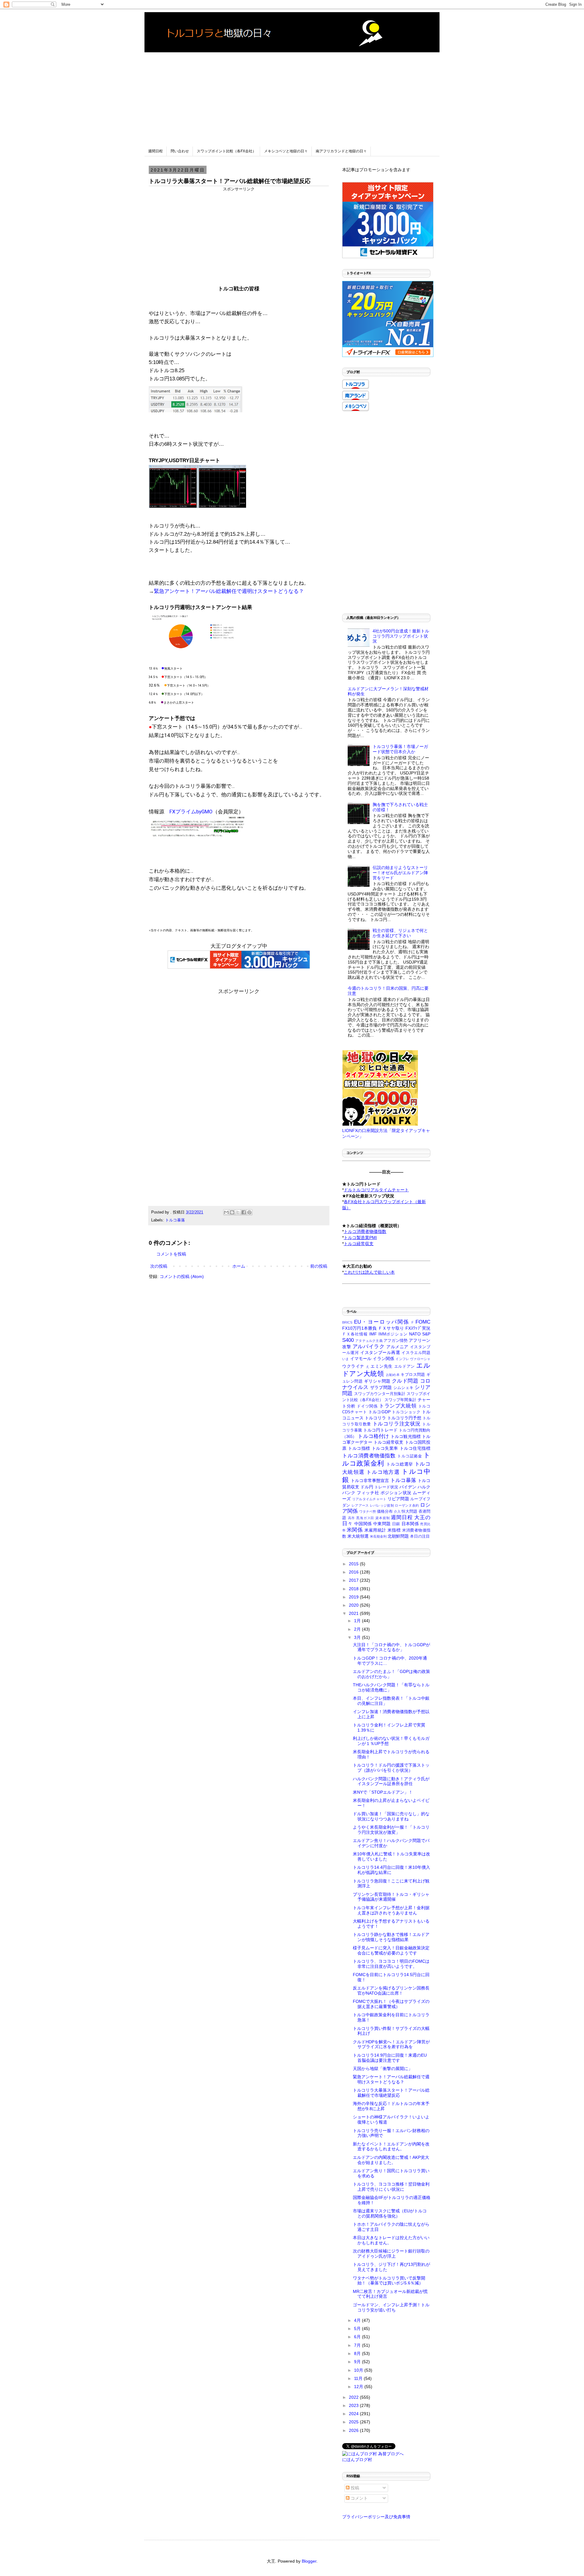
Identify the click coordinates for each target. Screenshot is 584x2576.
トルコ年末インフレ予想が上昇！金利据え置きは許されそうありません (391, 1910)
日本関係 (410, 1524)
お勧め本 (393, 1375)
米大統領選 (358, 1536)
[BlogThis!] (232, 1212)
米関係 (355, 1530)
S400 (348, 1340)
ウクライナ (353, 1366)
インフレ (402, 1359)
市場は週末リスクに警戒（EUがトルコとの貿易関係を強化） (390, 2213)
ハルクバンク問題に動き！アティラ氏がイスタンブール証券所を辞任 (391, 1781)
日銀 (396, 1524)
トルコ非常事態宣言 (370, 1480)
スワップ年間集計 (400, 1400)
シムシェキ (403, 1388)
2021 (354, 1613)
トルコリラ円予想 (404, 1418)
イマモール (361, 1359)
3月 (358, 1637)
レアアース (360, 1505)
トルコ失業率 (385, 1448)
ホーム (239, 1266)
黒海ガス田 (365, 1518)
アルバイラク (369, 1347)
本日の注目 (420, 1536)
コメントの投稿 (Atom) (182, 1276)
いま (346, 1359)
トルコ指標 (359, 1448)
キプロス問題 (413, 1375)
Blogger (309, 2561)
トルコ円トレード (380, 1430)
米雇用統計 (375, 1530)
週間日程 (155, 151)
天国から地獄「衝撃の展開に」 (383, 2069)
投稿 (354, 2488)
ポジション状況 (396, 1493)
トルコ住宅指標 (415, 1448)
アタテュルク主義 (369, 1341)
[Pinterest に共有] (249, 1212)
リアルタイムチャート (369, 1499)
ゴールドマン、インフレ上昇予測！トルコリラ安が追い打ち (391, 2307)
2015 (354, 1564)
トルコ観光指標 (406, 1436)
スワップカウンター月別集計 (380, 1394)
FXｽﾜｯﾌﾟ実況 (418, 1328)
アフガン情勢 (396, 1341)
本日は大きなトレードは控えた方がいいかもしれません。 (391, 2240)
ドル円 (367, 1487)
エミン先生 (382, 1366)
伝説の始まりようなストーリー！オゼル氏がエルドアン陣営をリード (400, 873)
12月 (359, 2387)
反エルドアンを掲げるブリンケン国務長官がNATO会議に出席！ (391, 1991)
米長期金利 (378, 1536)
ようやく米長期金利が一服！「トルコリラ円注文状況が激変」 (391, 1830)
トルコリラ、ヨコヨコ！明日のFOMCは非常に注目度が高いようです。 (391, 1964)
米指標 (394, 1530)
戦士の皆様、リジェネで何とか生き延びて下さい (400, 933)
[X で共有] (238, 1212)
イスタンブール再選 (380, 1352)
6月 (358, 2337)
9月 (358, 2362)
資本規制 (382, 1518)
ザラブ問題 (381, 1387)
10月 (359, 2370)
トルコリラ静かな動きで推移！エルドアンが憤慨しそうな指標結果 (391, 1937)
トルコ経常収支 (389, 1442)
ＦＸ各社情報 (355, 1334)
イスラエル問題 (416, 1353)
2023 (354, 2405)
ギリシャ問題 (377, 1381)
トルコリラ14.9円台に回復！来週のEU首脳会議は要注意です (390, 2058)
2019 (354, 1597)
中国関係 (363, 1524)
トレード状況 (386, 1487)
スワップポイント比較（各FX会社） (226, 151)
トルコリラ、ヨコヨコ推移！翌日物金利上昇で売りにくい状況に (391, 2187)
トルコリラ (375, 1418)
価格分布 (385, 1511)
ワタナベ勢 (368, 1511)
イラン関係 (383, 1359)
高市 (352, 1518)
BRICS (347, 1322)
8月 (358, 2353)
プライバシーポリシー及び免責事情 (376, 2517)
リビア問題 (398, 1499)
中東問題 (382, 1524)
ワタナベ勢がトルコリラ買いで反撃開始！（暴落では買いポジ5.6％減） (389, 2281)
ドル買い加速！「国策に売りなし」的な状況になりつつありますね (391, 1816)
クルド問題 (405, 1381)
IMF (373, 1334)
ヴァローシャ (420, 1359)
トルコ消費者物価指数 (369, 1456)
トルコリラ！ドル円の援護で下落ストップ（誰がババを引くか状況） (391, 1768)
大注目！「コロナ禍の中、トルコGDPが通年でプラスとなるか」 (391, 1647)
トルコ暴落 (175, 1220)
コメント (359, 2498)
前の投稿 (319, 1266)
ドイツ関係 (367, 1406)
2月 (358, 1629)
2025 (354, 2422)
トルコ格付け (373, 1436)
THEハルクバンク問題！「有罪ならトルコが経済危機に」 (391, 1687)
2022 (354, 2397)
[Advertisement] (292, 95)
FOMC (423, 1322)
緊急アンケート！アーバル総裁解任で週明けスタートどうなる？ (229, 591)
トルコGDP (379, 1412)
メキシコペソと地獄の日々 (286, 151)
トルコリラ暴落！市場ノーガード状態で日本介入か (400, 749)
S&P (426, 1334)
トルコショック (406, 1412)
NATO (415, 1334)
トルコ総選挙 (400, 1464)
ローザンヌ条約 (407, 1505)
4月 (358, 2320)
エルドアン (405, 1366)
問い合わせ (180, 151)
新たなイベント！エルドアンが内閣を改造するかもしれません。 (391, 2147)
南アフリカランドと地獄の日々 (341, 151)
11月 (359, 2378)
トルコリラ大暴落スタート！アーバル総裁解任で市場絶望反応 (391, 2093)
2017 (354, 1580)
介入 (397, 1511)
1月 (358, 1621)
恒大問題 (409, 1511)
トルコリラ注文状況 (397, 1424)
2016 (354, 1572)
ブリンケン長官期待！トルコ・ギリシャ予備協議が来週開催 (391, 1897)
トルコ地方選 (383, 1472)
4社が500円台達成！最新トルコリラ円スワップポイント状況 (401, 636)
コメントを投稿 (171, 1254)
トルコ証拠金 (410, 1456)
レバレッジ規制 (382, 1505)
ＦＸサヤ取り (391, 1328)
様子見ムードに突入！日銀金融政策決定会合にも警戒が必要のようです (391, 1950)
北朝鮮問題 (398, 1536)
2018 (354, 1589)
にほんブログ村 (357, 2460)
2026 (354, 2430)
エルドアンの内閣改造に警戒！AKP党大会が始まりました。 (391, 2160)
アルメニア (397, 1347)
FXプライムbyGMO (191, 812)
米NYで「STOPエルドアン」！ (383, 1792)
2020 (354, 1605)
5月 (358, 2328)
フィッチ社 (368, 1493)
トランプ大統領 (398, 1406)
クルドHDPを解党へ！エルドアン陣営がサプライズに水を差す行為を (391, 2044)
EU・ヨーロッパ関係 (382, 1322)
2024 (354, 2414)
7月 (358, 2345)
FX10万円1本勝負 (360, 1328)
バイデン (408, 1487)
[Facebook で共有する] (244, 1212)
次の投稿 (159, 1266)
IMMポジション (393, 1334)
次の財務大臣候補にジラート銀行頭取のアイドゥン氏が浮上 (391, 2254)
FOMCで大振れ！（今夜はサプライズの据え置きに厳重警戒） (391, 2004)
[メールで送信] (226, 1212)
